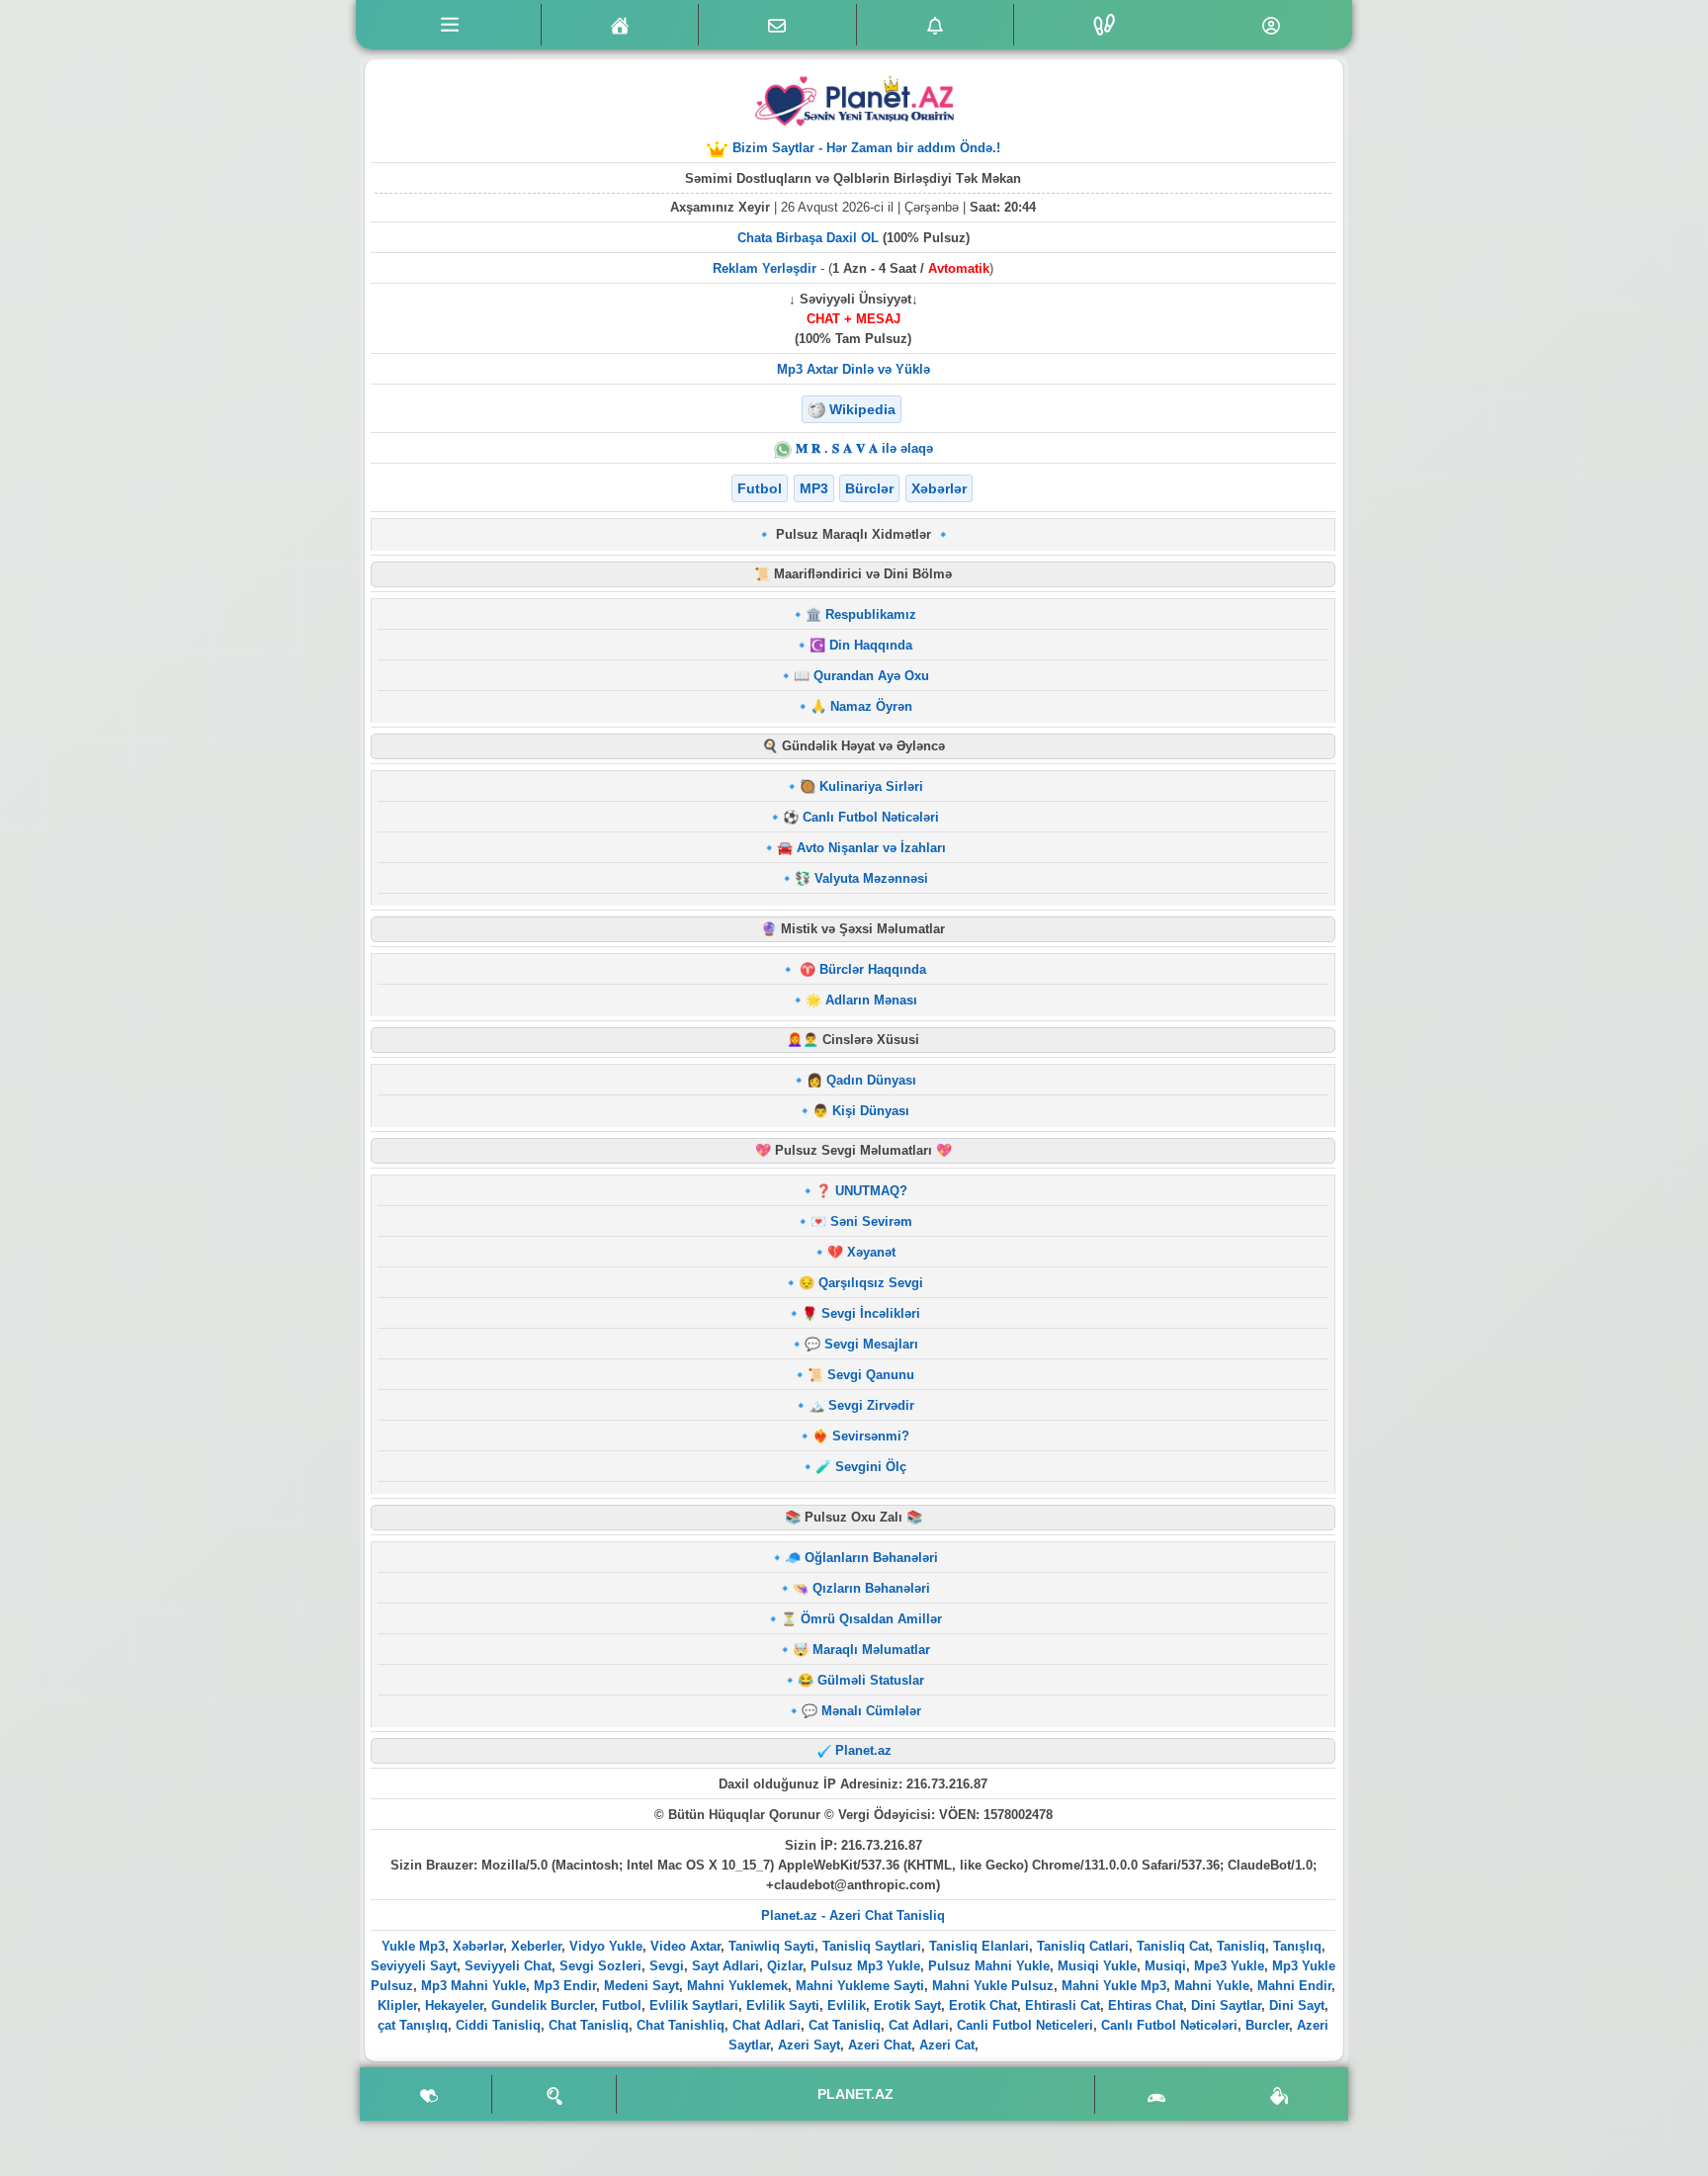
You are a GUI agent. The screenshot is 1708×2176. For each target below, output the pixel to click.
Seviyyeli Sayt (414, 1966)
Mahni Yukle (1212, 1986)
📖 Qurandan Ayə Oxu (861, 676)
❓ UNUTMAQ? (861, 1191)
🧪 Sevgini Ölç (861, 1467)
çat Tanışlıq (413, 2025)
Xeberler (536, 1946)
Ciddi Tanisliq (498, 2025)
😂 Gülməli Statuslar (861, 1680)
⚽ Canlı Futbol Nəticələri (861, 817)
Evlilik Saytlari (694, 2005)
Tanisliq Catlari (1083, 1946)
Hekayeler (454, 2005)
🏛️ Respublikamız (861, 614)
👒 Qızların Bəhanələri (861, 1588)
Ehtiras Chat (1146, 2005)
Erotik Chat (983, 2005)
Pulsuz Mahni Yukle (989, 1966)
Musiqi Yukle (1097, 1966)
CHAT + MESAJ (854, 319)
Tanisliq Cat (1173, 1946)
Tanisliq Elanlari (979, 1946)
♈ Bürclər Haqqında (861, 969)
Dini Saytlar (1226, 2005)
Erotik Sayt (907, 2005)
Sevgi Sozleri (600, 1966)
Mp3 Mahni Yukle (473, 1986)
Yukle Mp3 (413, 1946)
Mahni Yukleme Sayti (860, 1986)
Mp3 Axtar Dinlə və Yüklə (854, 369)
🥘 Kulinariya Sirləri (861, 786)
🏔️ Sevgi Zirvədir (861, 1405)
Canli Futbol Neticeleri (1025, 2025)
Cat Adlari (919, 2025)
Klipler (397, 2005)
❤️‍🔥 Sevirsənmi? (861, 1436)
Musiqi (1165, 1966)
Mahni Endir (1294, 1986)
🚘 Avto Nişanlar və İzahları (861, 848)
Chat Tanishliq (681, 2025)
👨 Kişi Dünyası (861, 1111)
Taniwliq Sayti (771, 1946)
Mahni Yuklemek (737, 1986)
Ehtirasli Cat (1063, 2005)
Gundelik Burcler (543, 2005)
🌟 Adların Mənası (861, 1000)
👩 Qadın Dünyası (861, 1080)
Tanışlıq (1297, 1946)
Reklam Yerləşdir (765, 268)
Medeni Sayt (641, 1986)
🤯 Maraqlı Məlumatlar (861, 1650)
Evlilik (847, 2005)
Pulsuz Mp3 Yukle (865, 1966)
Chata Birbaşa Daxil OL (808, 238)
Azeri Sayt (809, 2045)
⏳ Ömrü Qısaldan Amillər (861, 1619)
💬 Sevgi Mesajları (861, 1344)
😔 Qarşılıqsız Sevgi (861, 1283)
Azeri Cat (947, 2045)
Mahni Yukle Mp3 (1114, 1986)
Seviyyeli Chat (508, 1966)
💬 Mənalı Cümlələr (861, 1711)
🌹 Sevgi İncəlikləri (861, 1313)
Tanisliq (1241, 1946)
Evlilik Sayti (783, 2005)
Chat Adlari (767, 2025)
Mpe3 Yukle (1229, 1966)
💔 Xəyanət (861, 1252)
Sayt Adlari (726, 1966)
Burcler (1267, 2025)
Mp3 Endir (565, 1986)
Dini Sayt (1297, 2005)
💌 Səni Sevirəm (861, 1221)
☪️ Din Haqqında (861, 645)
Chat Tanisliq (589, 2025)
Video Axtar (685, 1946)
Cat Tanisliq (845, 2025)
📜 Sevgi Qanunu (861, 1375)
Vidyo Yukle (606, 1946)
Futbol (622, 2005)
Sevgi (667, 1966)
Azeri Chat (880, 2045)
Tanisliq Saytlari (872, 1946)
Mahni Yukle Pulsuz (993, 1986)
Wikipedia (862, 409)
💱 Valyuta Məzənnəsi (861, 878)
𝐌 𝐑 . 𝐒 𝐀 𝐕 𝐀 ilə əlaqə (862, 448)
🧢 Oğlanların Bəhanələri (861, 1558)
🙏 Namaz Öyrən (861, 706)
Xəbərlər (478, 1946)
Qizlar (785, 1966)
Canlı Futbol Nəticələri (1169, 2025)
